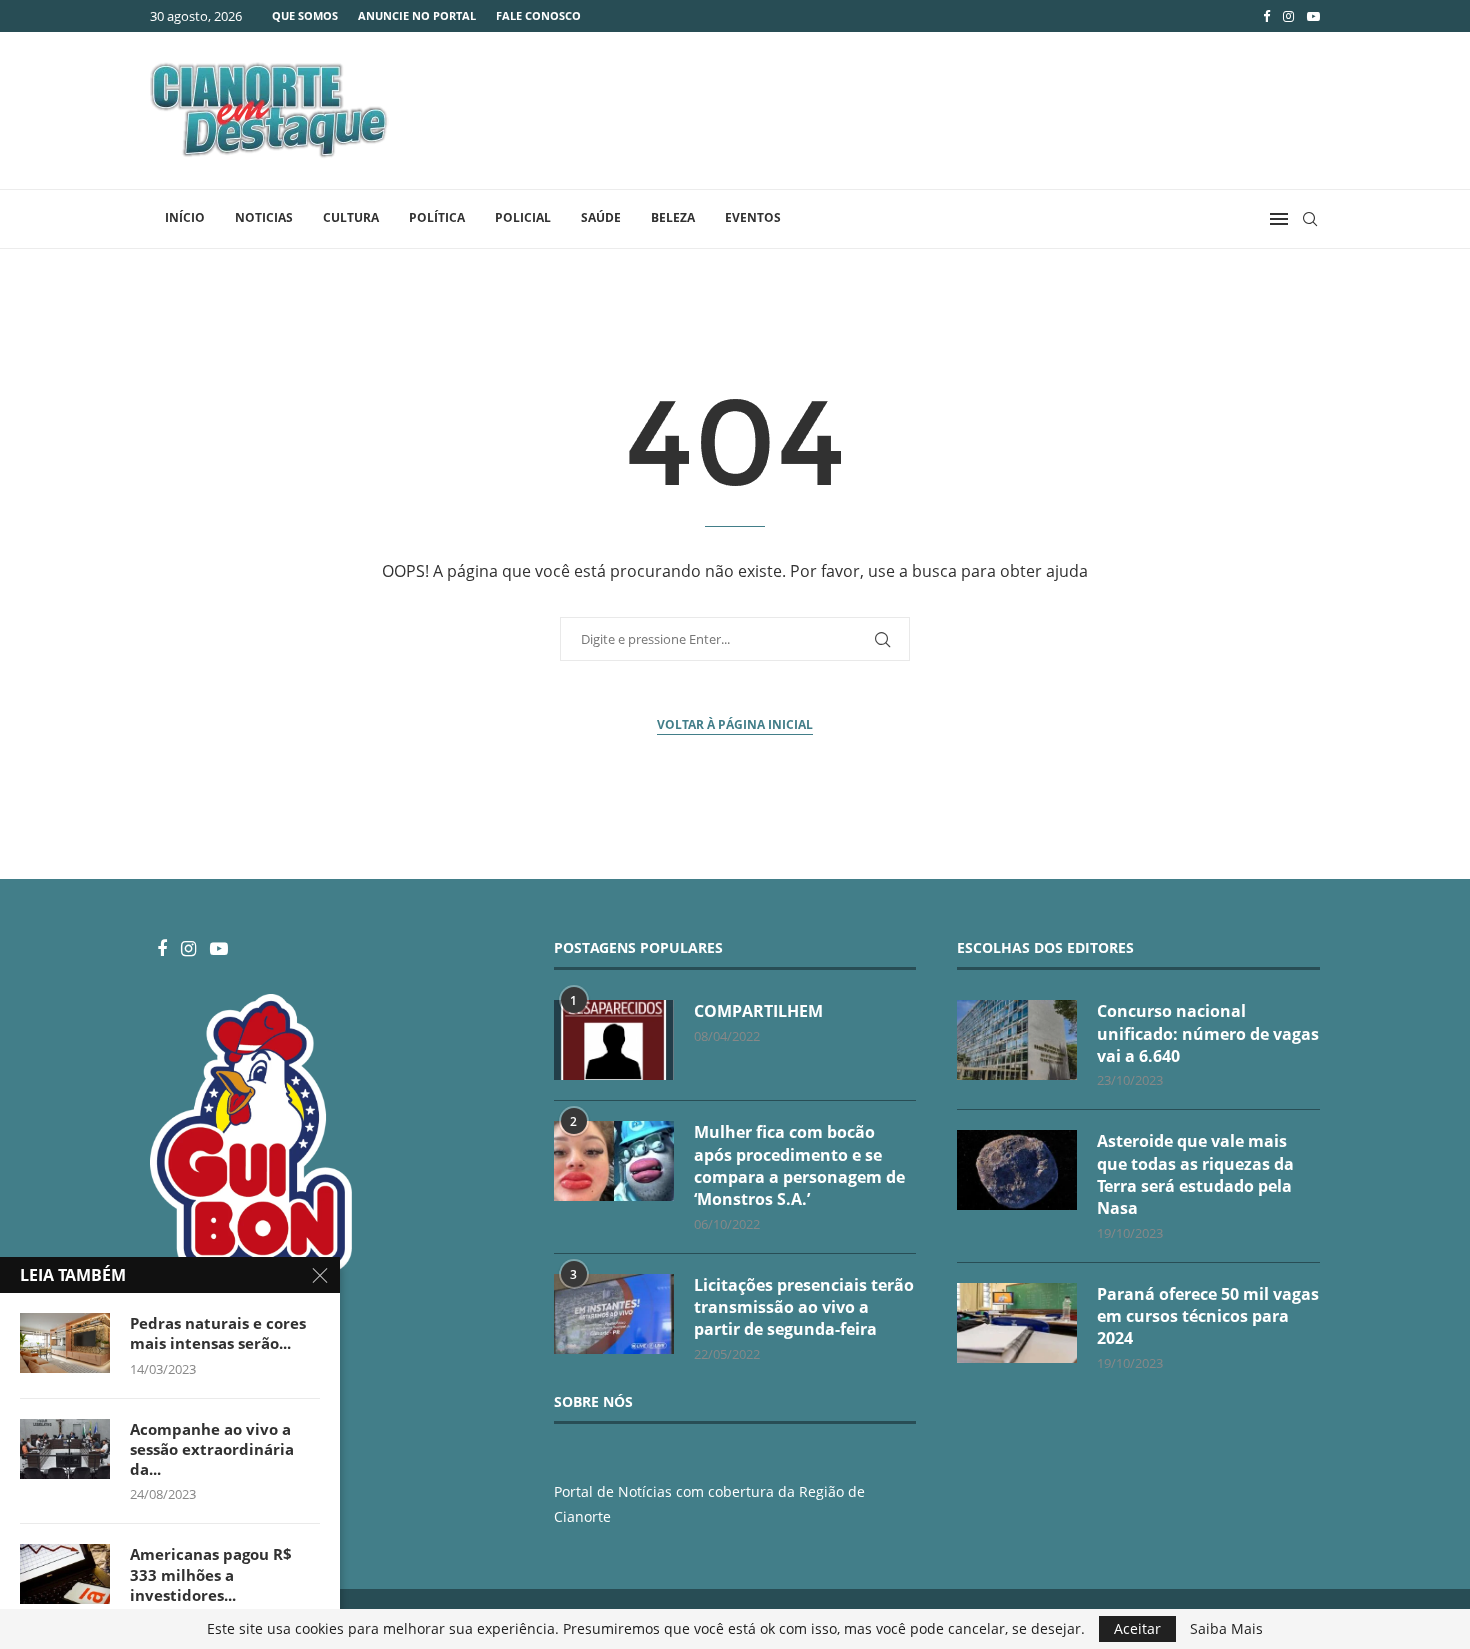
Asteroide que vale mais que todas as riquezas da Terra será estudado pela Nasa (1195, 1174)
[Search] (1310, 219)
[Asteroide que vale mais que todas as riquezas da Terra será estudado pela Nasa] (1017, 1170)
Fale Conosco (538, 15)
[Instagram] (1288, 16)
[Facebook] (1266, 16)
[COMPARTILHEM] (614, 1040)
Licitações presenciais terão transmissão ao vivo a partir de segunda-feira (804, 1307)
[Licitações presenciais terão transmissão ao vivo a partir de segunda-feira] (614, 1314)
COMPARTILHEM (758, 1011)
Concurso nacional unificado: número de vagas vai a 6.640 (1208, 1033)
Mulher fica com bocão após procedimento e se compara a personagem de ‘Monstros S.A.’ (799, 1165)
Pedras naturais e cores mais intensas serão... (218, 1333)
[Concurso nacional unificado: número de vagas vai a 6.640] (1017, 1040)
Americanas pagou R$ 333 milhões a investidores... (211, 1574)
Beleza (673, 217)
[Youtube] (1313, 16)
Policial (523, 217)
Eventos (753, 217)
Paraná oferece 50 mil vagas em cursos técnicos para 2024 (1208, 1316)
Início (185, 217)
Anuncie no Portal (417, 15)
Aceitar (1137, 1628)
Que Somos (305, 15)
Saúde (601, 217)
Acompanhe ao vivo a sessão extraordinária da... (212, 1449)
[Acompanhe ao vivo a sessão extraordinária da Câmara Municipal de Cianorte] (65, 1449)
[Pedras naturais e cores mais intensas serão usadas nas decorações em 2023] (65, 1343)
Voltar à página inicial (735, 724)
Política (437, 217)
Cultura (351, 217)
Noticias (264, 217)
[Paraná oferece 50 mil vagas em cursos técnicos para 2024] (1017, 1323)
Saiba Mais (1226, 1629)
